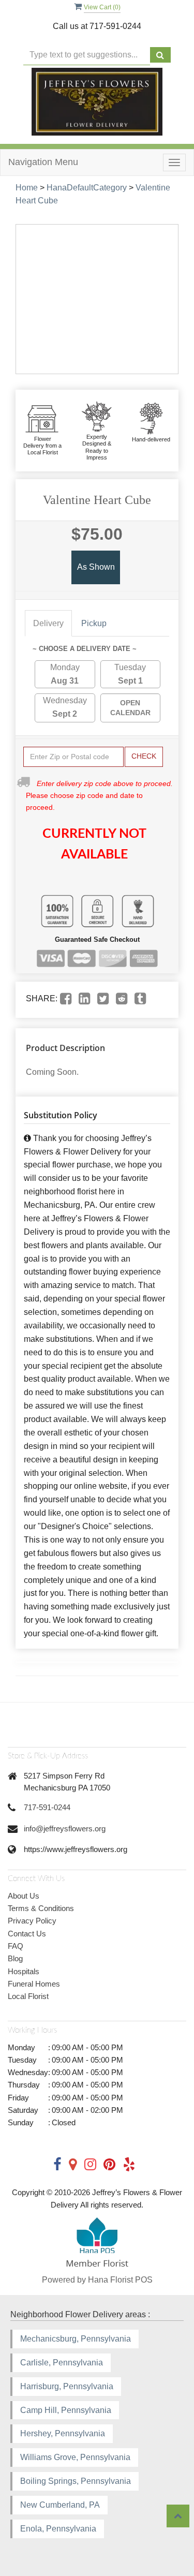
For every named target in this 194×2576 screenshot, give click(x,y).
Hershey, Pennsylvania (63, 2433)
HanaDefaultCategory (87, 188)
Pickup (94, 623)
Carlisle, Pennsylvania (62, 2363)
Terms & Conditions (41, 1908)
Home (27, 188)
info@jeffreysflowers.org (65, 1829)
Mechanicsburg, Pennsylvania (76, 2339)
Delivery (48, 623)
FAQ (16, 1946)
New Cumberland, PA (60, 2505)
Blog (15, 1958)
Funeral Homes (34, 1984)
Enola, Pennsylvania (58, 2529)
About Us (24, 1896)
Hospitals (24, 1971)
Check (144, 756)
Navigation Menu (43, 162)
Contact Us (27, 1934)
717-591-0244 (47, 1807)
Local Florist (28, 1996)
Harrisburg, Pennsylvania (67, 2386)
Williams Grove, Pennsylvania (75, 2457)
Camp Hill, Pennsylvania (66, 2410)
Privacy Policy (32, 1921)
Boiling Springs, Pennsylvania (76, 2481)
